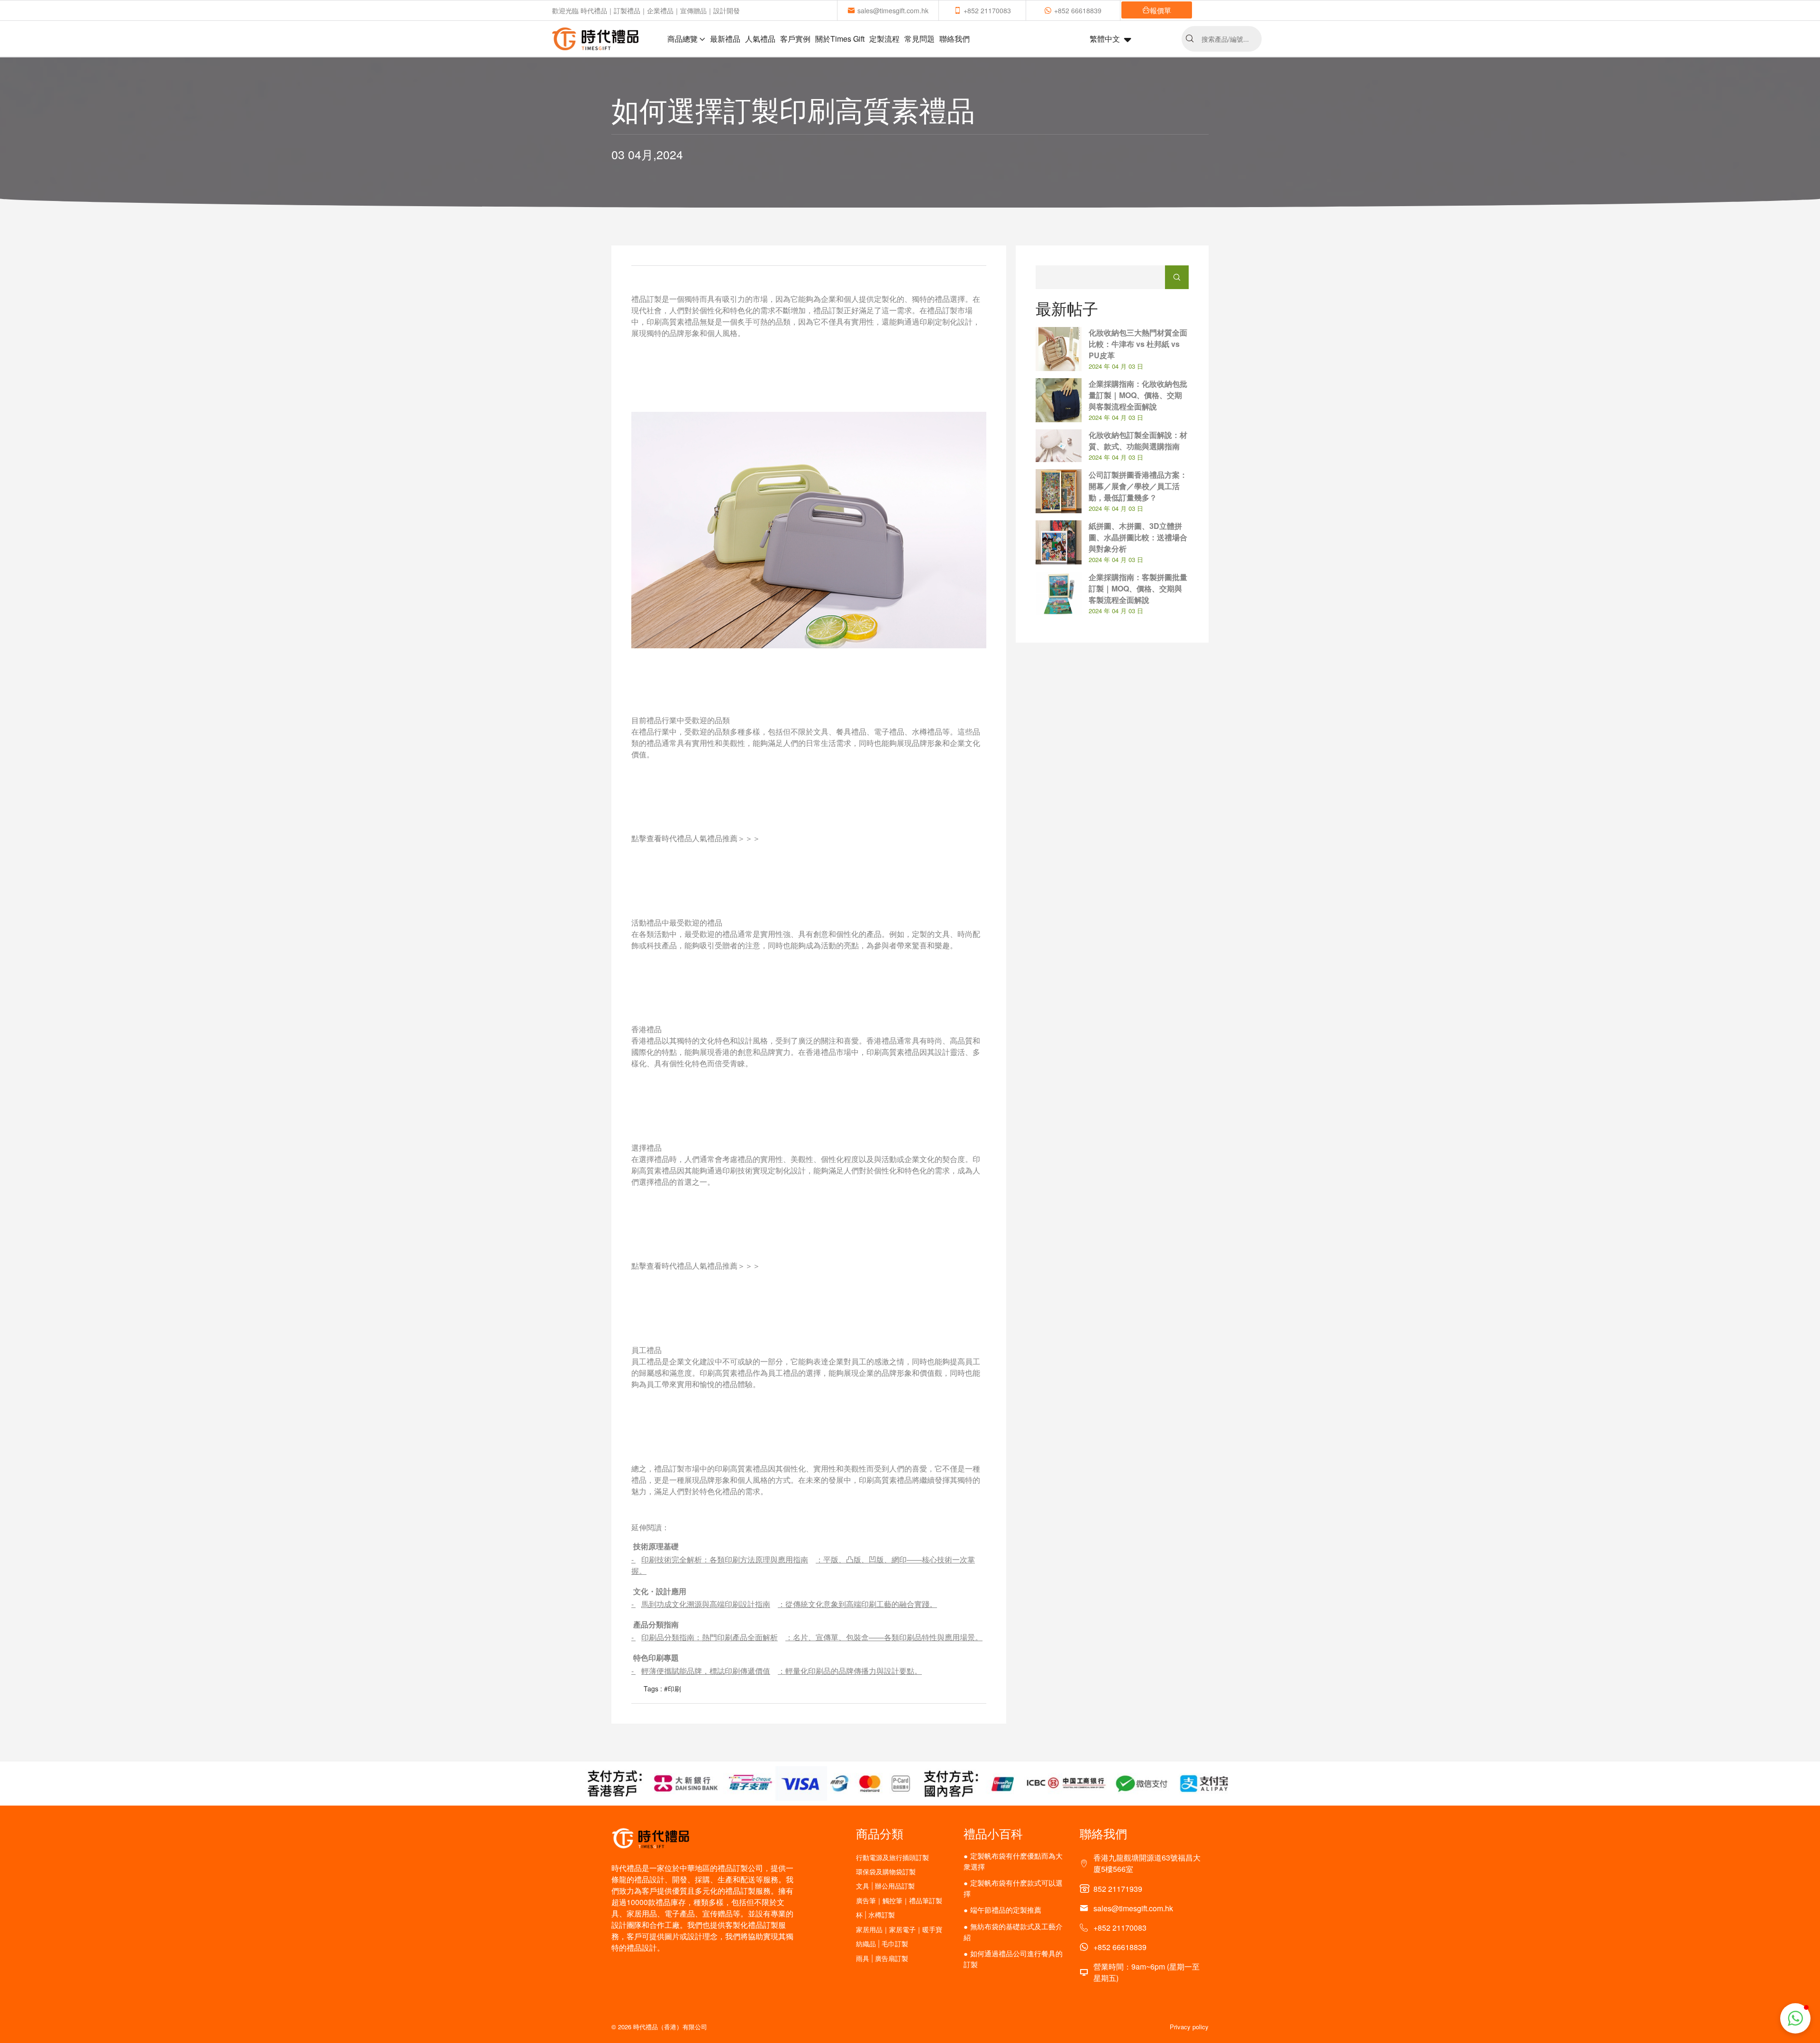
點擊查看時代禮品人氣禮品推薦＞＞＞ (696, 838)
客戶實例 (795, 39)
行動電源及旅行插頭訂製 (892, 1857)
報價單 (1160, 10)
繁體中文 (1105, 39)
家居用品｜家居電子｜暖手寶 (899, 1929)
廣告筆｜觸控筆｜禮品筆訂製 (899, 1901)
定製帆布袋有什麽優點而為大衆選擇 (1013, 1861)
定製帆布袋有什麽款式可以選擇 (1013, 1888)
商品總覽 (682, 39)
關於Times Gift (840, 39)
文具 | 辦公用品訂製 (885, 1886)
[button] (1795, 2018)
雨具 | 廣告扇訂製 (882, 1958)
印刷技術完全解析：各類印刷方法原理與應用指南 (725, 1559)
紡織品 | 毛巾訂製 (882, 1944)
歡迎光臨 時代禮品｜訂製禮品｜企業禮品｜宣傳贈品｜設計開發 (646, 10)
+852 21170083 (987, 10)
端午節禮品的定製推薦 (1006, 1910)
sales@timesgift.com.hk (893, 10)
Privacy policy (1189, 2027)
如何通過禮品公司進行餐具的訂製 (1013, 1959)
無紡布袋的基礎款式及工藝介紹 (1013, 1932)
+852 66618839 (1078, 10)
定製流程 (884, 39)
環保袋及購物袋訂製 (886, 1872)
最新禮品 (725, 39)
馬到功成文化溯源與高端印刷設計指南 (706, 1604)
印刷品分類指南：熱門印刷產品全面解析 (710, 1637)
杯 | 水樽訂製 (875, 1915)
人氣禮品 (760, 39)
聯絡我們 (955, 39)
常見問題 (919, 39)
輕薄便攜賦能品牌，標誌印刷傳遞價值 (706, 1671)
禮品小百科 (993, 1833)
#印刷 (673, 1689)
